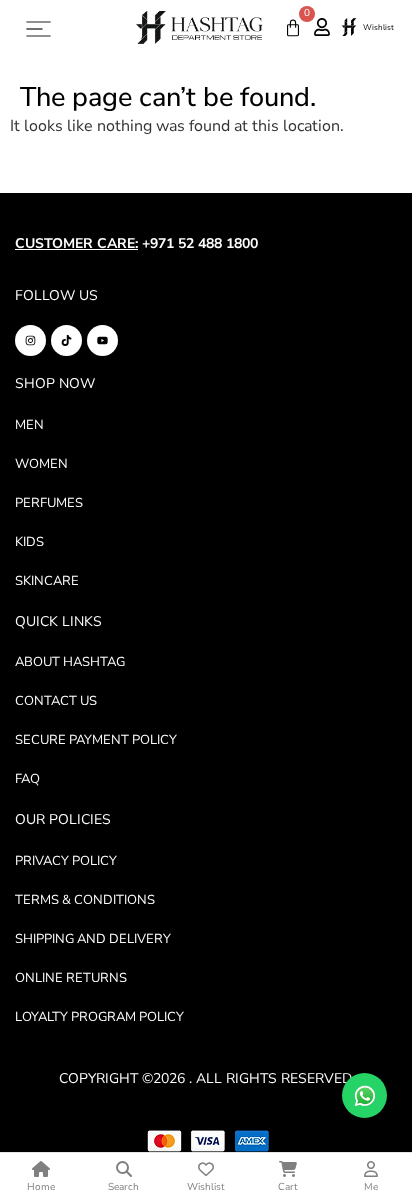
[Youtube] (102, 340)
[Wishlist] (349, 28)
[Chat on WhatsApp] (364, 1095)
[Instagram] (30, 340)
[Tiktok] (66, 340)
